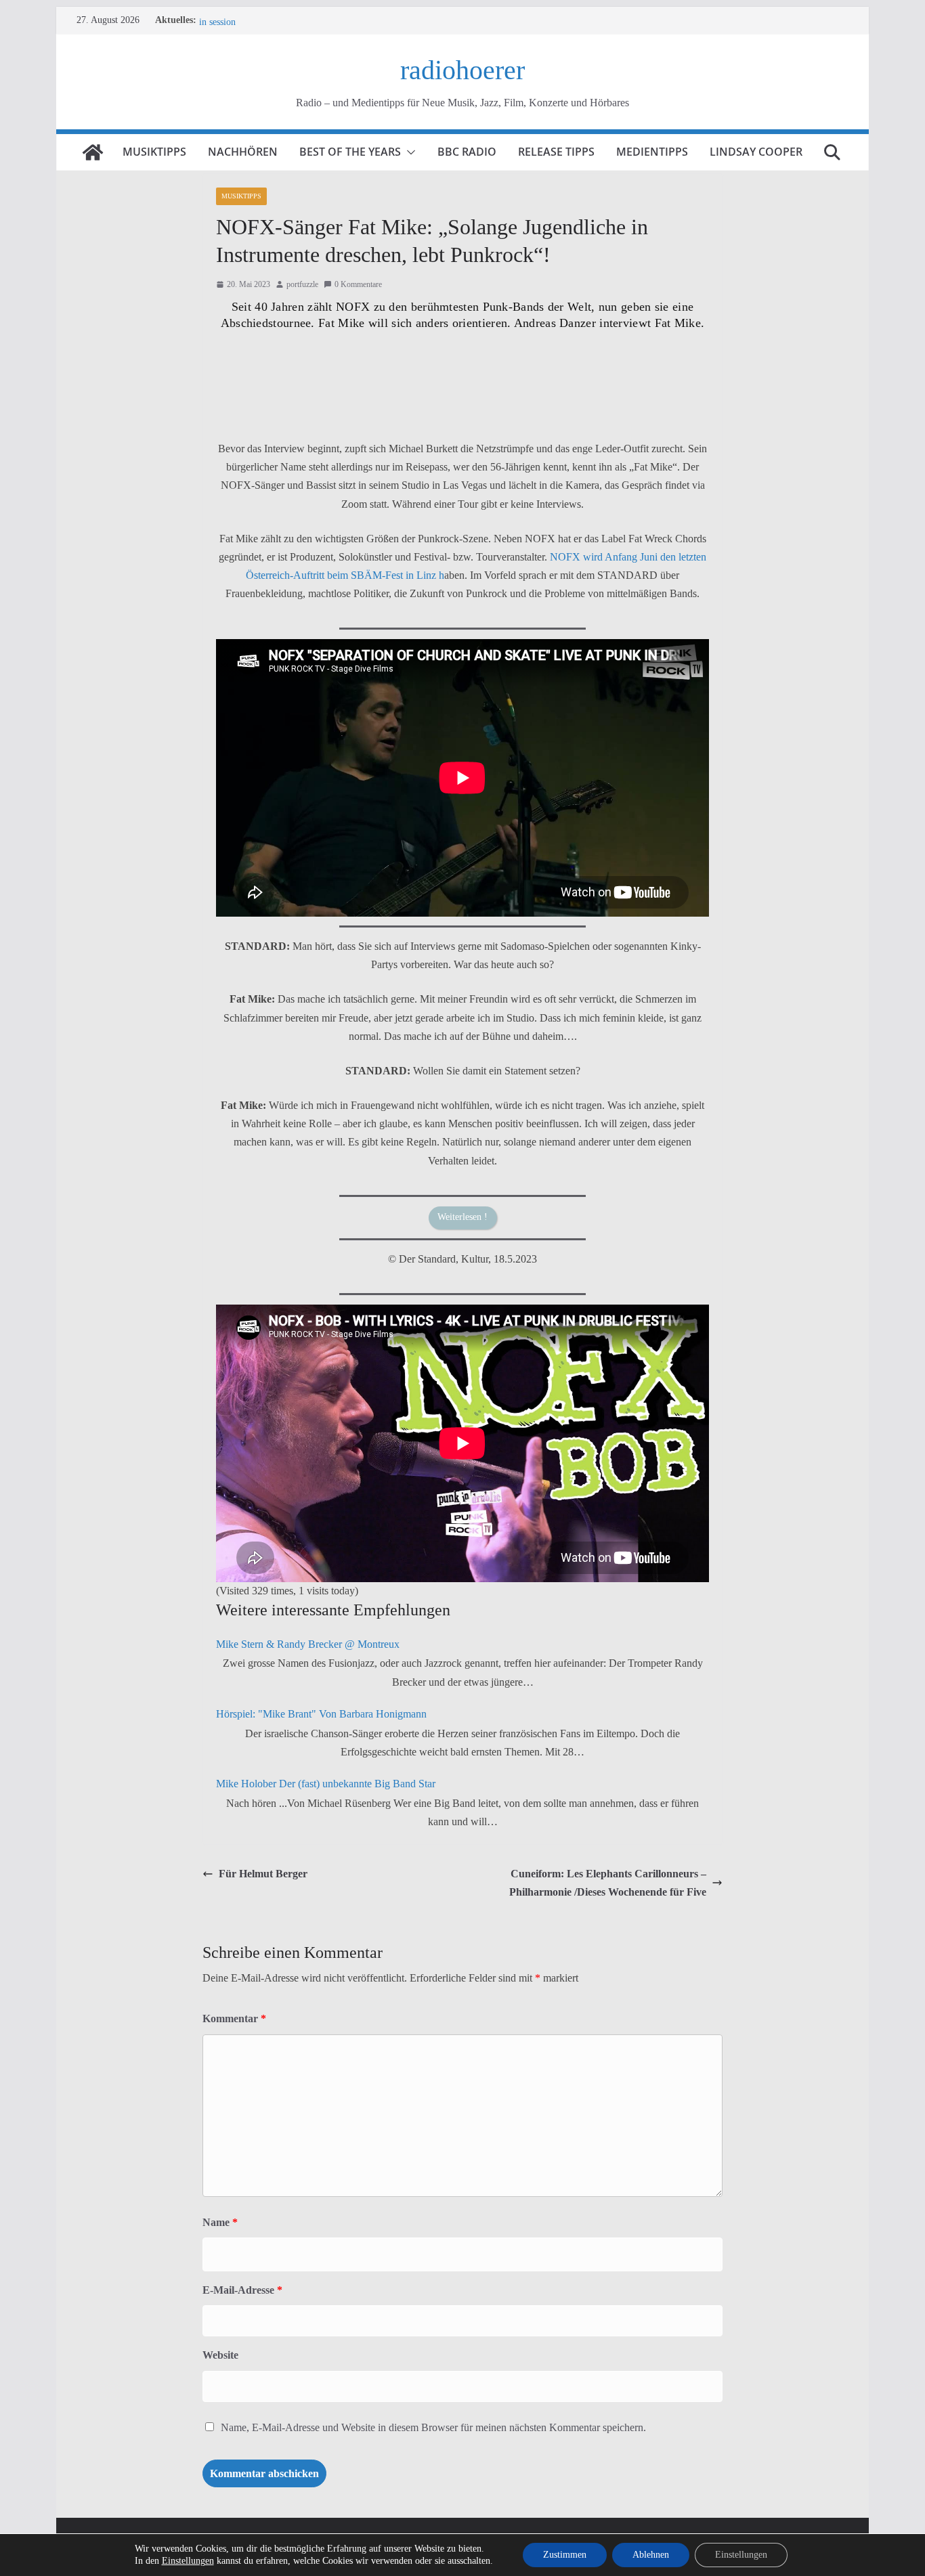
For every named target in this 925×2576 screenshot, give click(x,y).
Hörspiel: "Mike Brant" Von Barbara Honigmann (321, 1714)
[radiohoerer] (93, 152)
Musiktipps (154, 152)
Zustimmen (565, 2555)
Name (220, 2222)
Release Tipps (556, 152)
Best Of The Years (350, 152)
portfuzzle (302, 284)
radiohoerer (462, 70)
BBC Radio (467, 152)
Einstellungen (188, 2561)
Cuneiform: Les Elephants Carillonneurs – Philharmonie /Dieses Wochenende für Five (608, 1883)
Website (220, 2355)
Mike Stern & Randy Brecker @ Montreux (308, 1644)
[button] (408, 152)
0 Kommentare (358, 284)
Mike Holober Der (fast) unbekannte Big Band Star (326, 1784)
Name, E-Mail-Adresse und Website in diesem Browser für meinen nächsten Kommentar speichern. (433, 2427)
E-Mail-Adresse (242, 2290)
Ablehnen (651, 2555)
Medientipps (652, 152)
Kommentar (234, 2018)
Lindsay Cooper (756, 152)
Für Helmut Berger (263, 1874)
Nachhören (243, 152)
